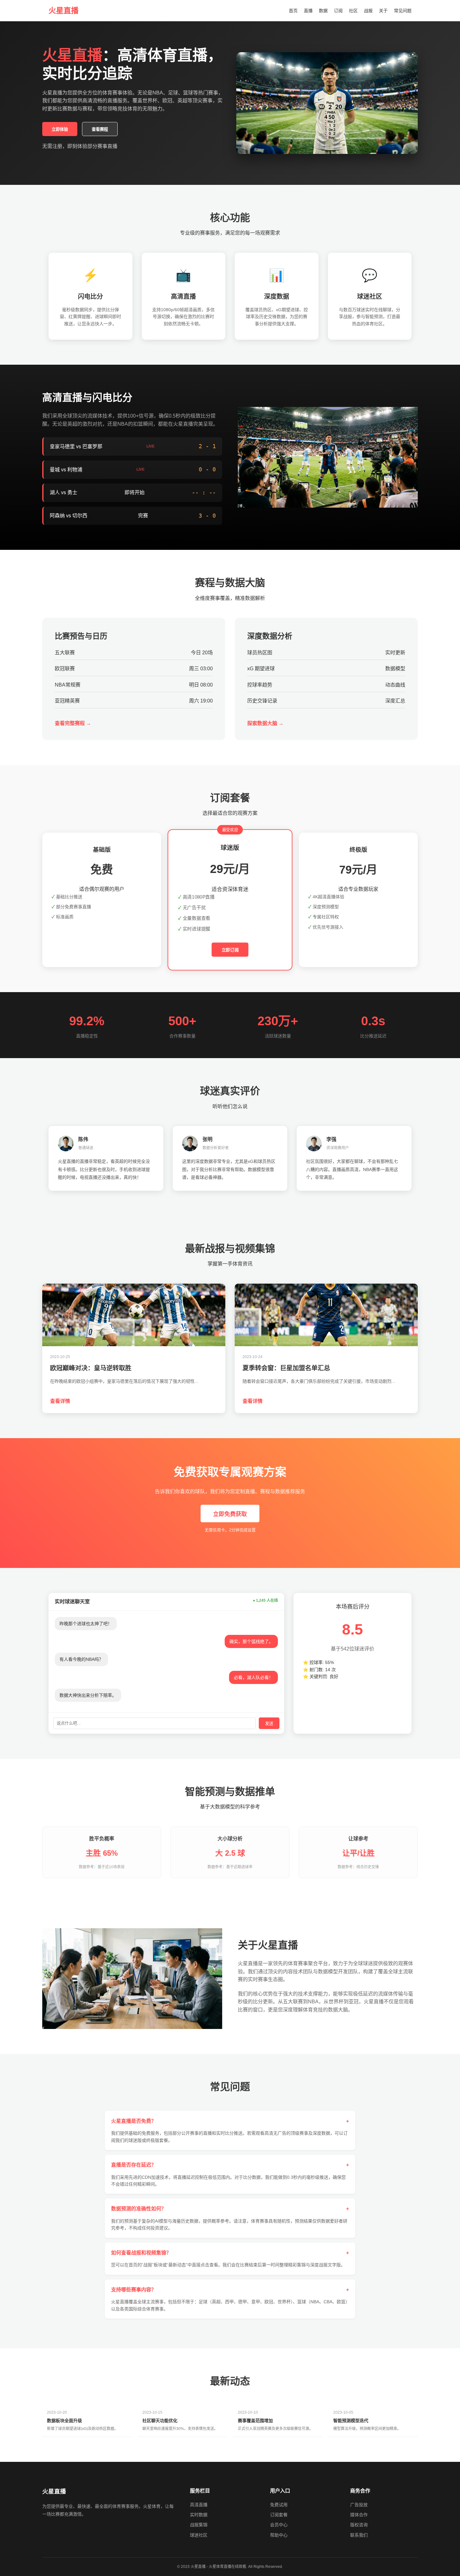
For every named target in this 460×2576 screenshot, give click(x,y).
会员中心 (279, 2525)
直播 (308, 11)
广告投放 (359, 2505)
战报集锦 (199, 2525)
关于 (383, 11)
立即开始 (102, 937)
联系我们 (359, 2535)
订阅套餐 (279, 2515)
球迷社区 (199, 2535)
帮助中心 (279, 2535)
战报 (368, 11)
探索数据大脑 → (265, 723)
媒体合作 (359, 2515)
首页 (293, 11)
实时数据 (199, 2515)
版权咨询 (359, 2525)
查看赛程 (100, 129)
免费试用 (279, 2505)
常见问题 (403, 11)
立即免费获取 (230, 1514)
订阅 (338, 11)
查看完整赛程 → (73, 723)
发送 (269, 1724)
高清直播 (199, 2505)
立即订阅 (230, 950)
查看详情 (60, 1401)
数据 (323, 11)
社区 (353, 11)
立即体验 (60, 129)
